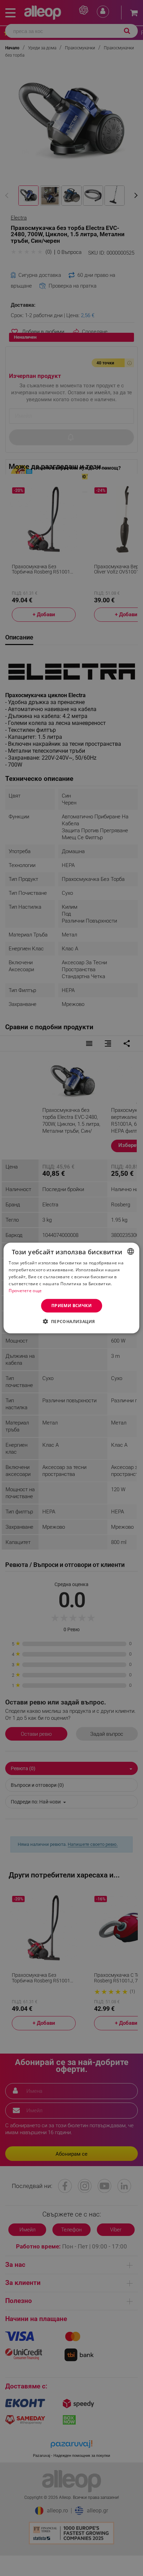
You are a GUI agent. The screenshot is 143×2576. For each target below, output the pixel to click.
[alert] (71, 1288)
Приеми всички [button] (71, 1306)
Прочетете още (25, 1290)
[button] (71, 1321)
